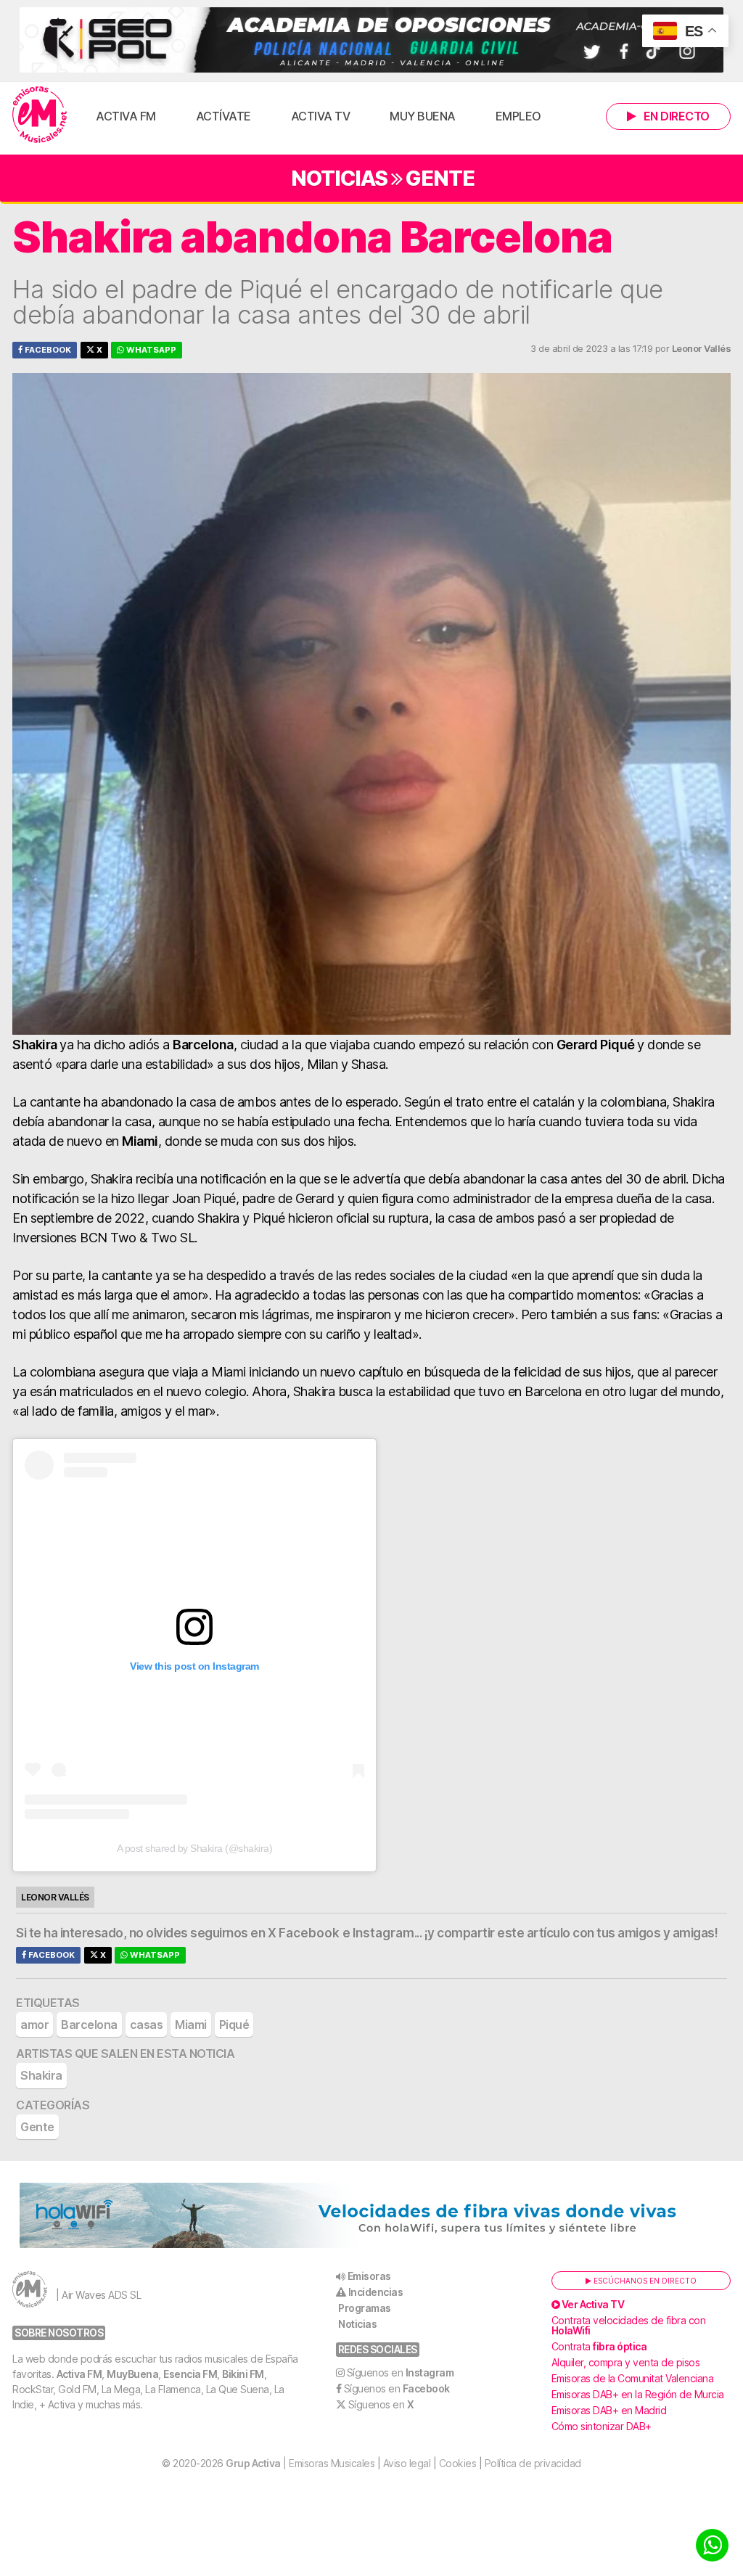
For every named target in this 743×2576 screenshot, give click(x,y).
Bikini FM (243, 2374)
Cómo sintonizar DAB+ (602, 2426)
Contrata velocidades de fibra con (629, 2325)
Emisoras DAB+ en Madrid (609, 2410)
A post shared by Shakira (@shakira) (195, 1848)
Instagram (383, 1933)
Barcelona (89, 2025)
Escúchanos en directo (644, 2281)
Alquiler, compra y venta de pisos (626, 2362)
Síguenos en (401, 2372)
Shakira (41, 2075)
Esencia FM (190, 2374)
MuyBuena (132, 2374)
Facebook (47, 350)
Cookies (458, 2463)
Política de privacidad (533, 2463)
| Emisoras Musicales (300, 2463)
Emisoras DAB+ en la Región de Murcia (638, 2394)
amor (34, 2025)
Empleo (518, 116)
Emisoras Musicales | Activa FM (40, 115)
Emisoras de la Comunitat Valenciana (633, 2378)
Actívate (223, 116)
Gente (440, 178)
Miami (191, 2025)
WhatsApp (150, 350)
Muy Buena (423, 116)
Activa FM (126, 116)
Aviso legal (407, 2463)
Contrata (599, 2346)
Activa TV (321, 116)
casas (147, 2025)
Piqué (234, 2025)
